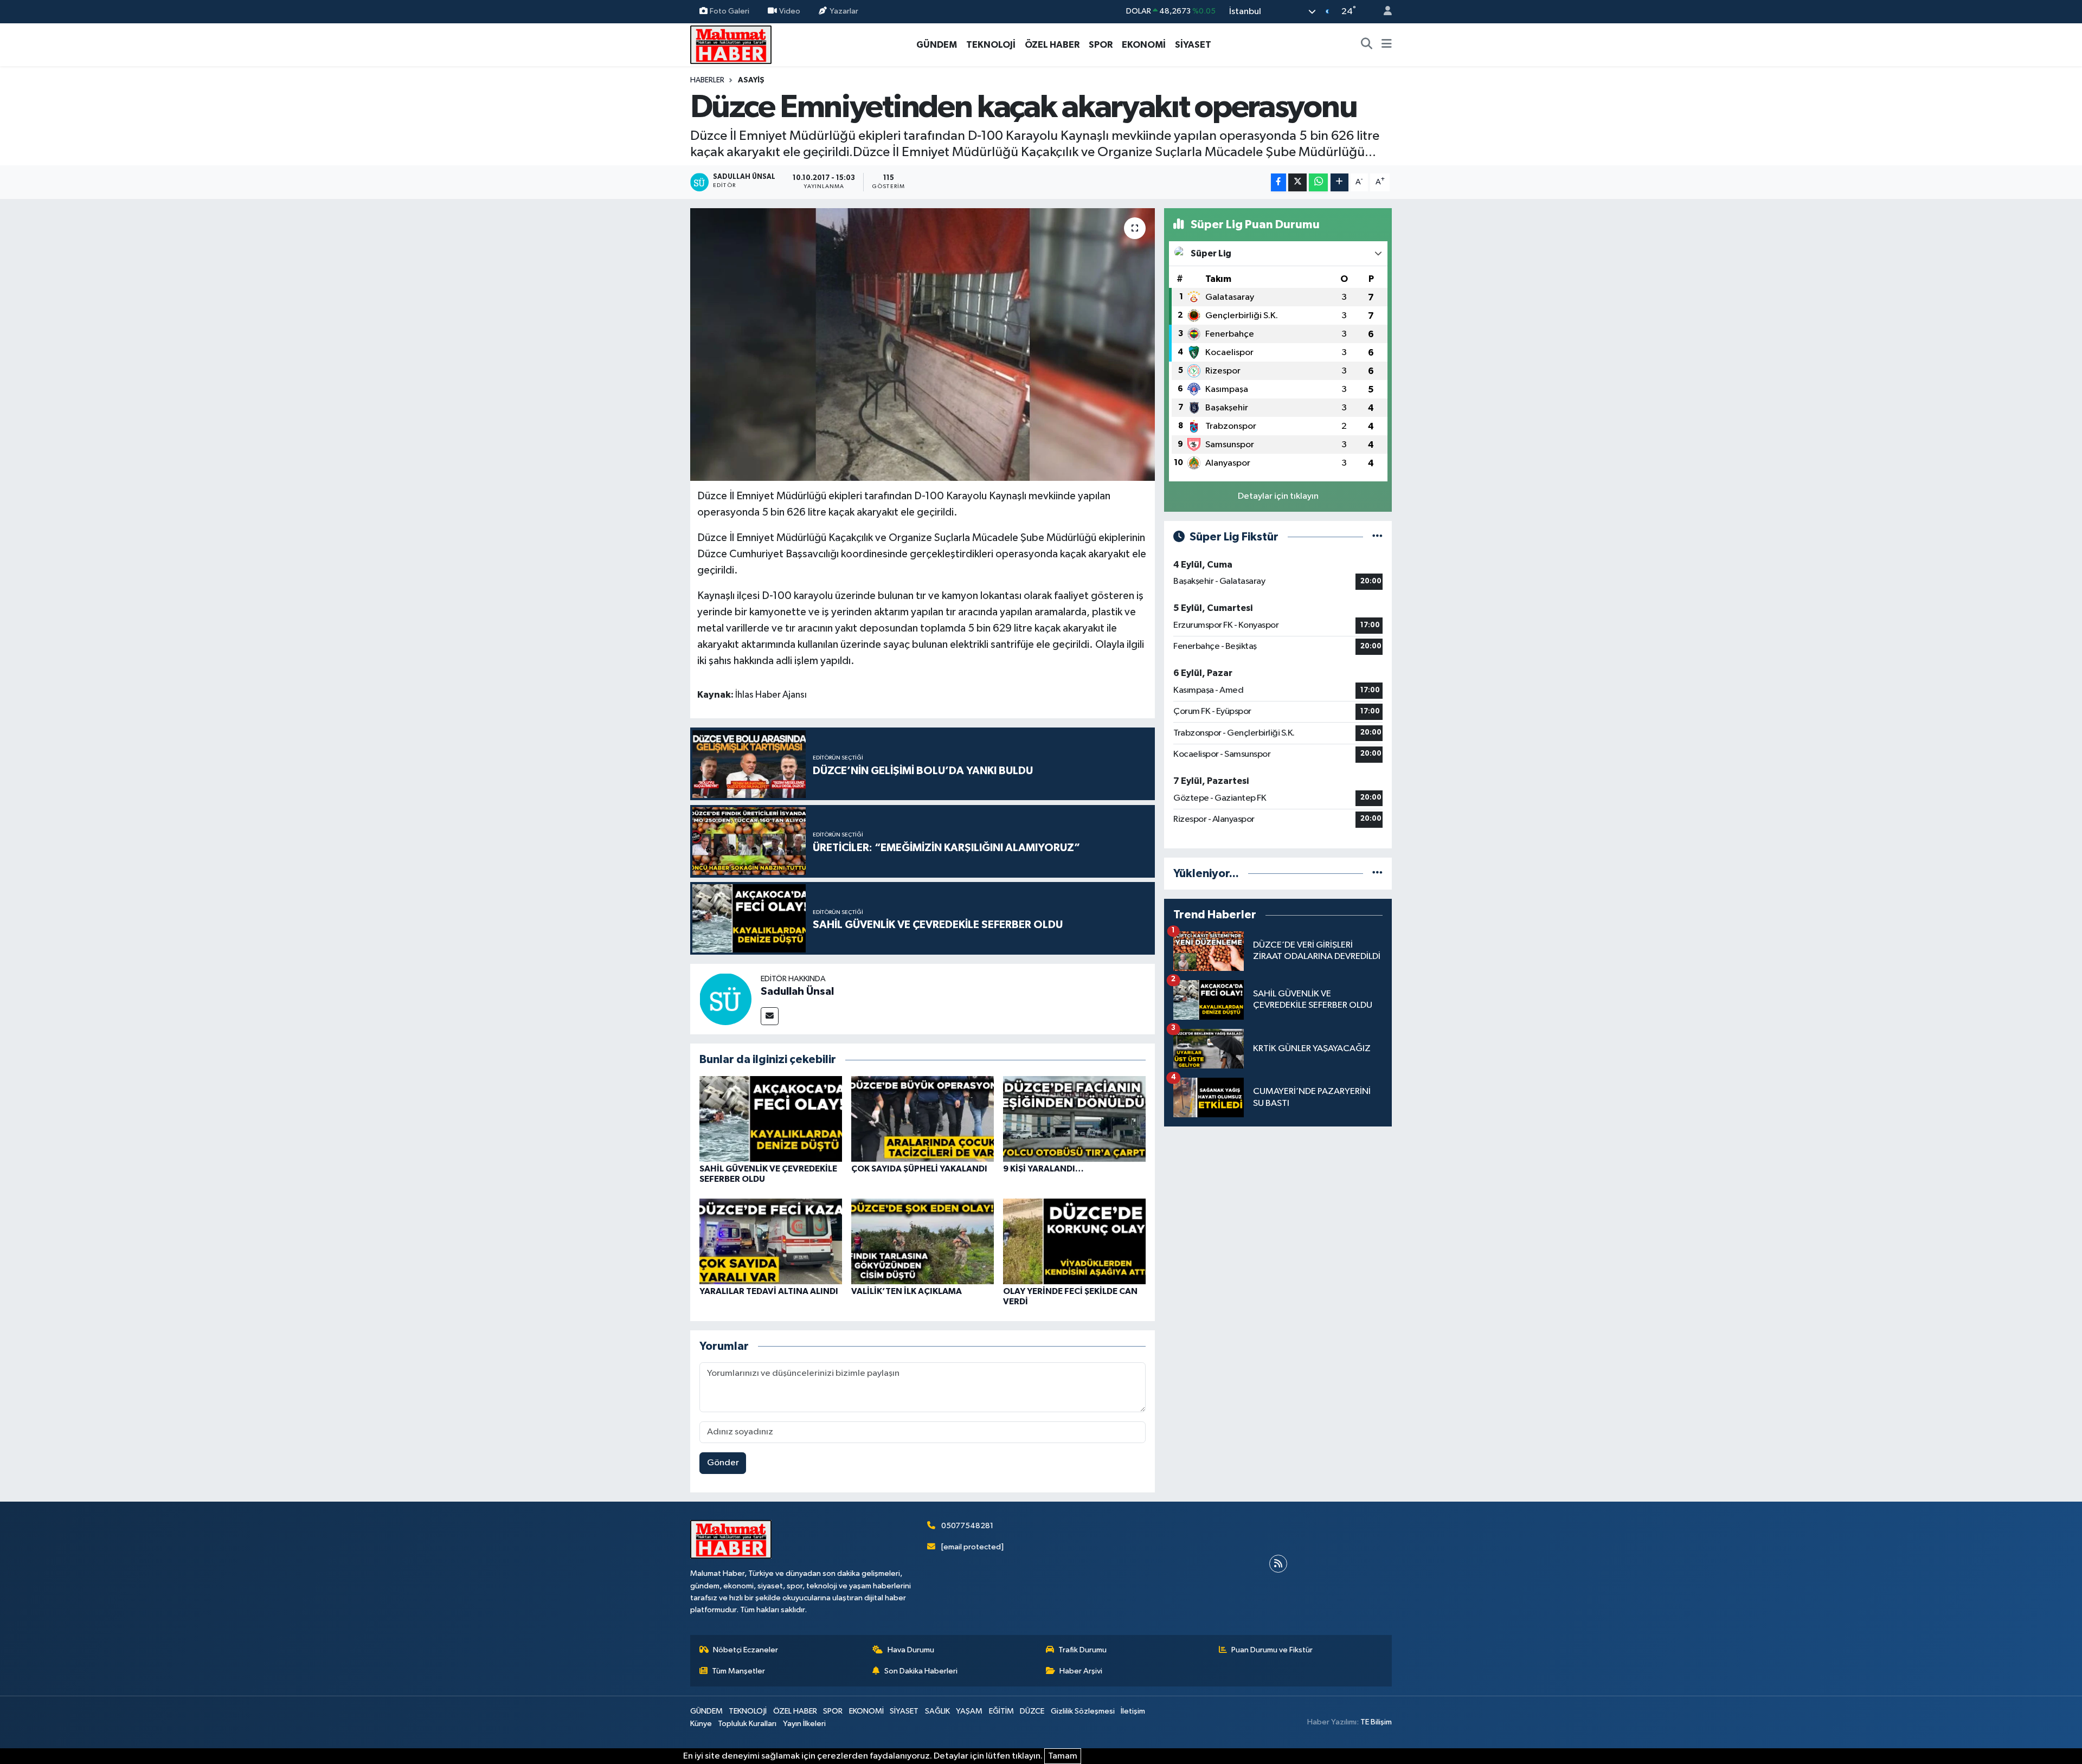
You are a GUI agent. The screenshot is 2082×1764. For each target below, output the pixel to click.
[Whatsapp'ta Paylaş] (1318, 182)
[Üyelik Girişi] (1383, 12)
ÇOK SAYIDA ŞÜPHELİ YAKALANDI (919, 1169)
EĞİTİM (1001, 1711)
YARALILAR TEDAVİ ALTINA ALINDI (769, 1291)
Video (790, 11)
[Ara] (1367, 45)
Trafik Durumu (1082, 1650)
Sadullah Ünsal (797, 992)
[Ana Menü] (1387, 45)
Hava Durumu (911, 1650)
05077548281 (967, 1526)
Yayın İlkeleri (804, 1724)
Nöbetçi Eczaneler (746, 1650)
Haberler (707, 80)
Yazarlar (844, 11)
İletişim (1133, 1711)
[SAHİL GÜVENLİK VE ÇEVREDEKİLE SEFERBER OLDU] (771, 1119)
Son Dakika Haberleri (921, 1671)
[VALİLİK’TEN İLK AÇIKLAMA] (923, 1241)
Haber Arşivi (1081, 1671)
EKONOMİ (1144, 45)
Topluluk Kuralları (747, 1724)
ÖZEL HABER (1052, 45)
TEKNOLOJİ (991, 45)
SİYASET (1193, 45)
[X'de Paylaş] (1297, 182)
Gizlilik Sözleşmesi (1083, 1711)
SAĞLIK (937, 1711)
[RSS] (1278, 1564)
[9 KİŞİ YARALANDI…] (1074, 1119)
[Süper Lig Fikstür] (1377, 537)
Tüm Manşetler (738, 1671)
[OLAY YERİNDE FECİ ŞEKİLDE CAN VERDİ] (1074, 1241)
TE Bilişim (1376, 1722)
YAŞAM (969, 1711)
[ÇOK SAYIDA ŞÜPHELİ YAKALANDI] (923, 1119)
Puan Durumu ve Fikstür (1272, 1650)
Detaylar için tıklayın (1278, 496)
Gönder (723, 1463)
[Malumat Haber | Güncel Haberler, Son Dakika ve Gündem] (731, 44)
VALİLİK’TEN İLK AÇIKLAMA (907, 1291)
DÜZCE (1032, 1711)
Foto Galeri (730, 11)
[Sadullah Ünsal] (725, 999)
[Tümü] (1377, 874)
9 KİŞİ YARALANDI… (1043, 1169)
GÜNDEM (937, 45)
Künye (701, 1724)
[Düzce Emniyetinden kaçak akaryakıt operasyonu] (923, 344)
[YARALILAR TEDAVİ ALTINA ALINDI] (771, 1241)
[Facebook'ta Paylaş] (1278, 182)
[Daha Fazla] (1339, 182)
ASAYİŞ (751, 80)
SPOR (1101, 45)
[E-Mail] (770, 1016)
